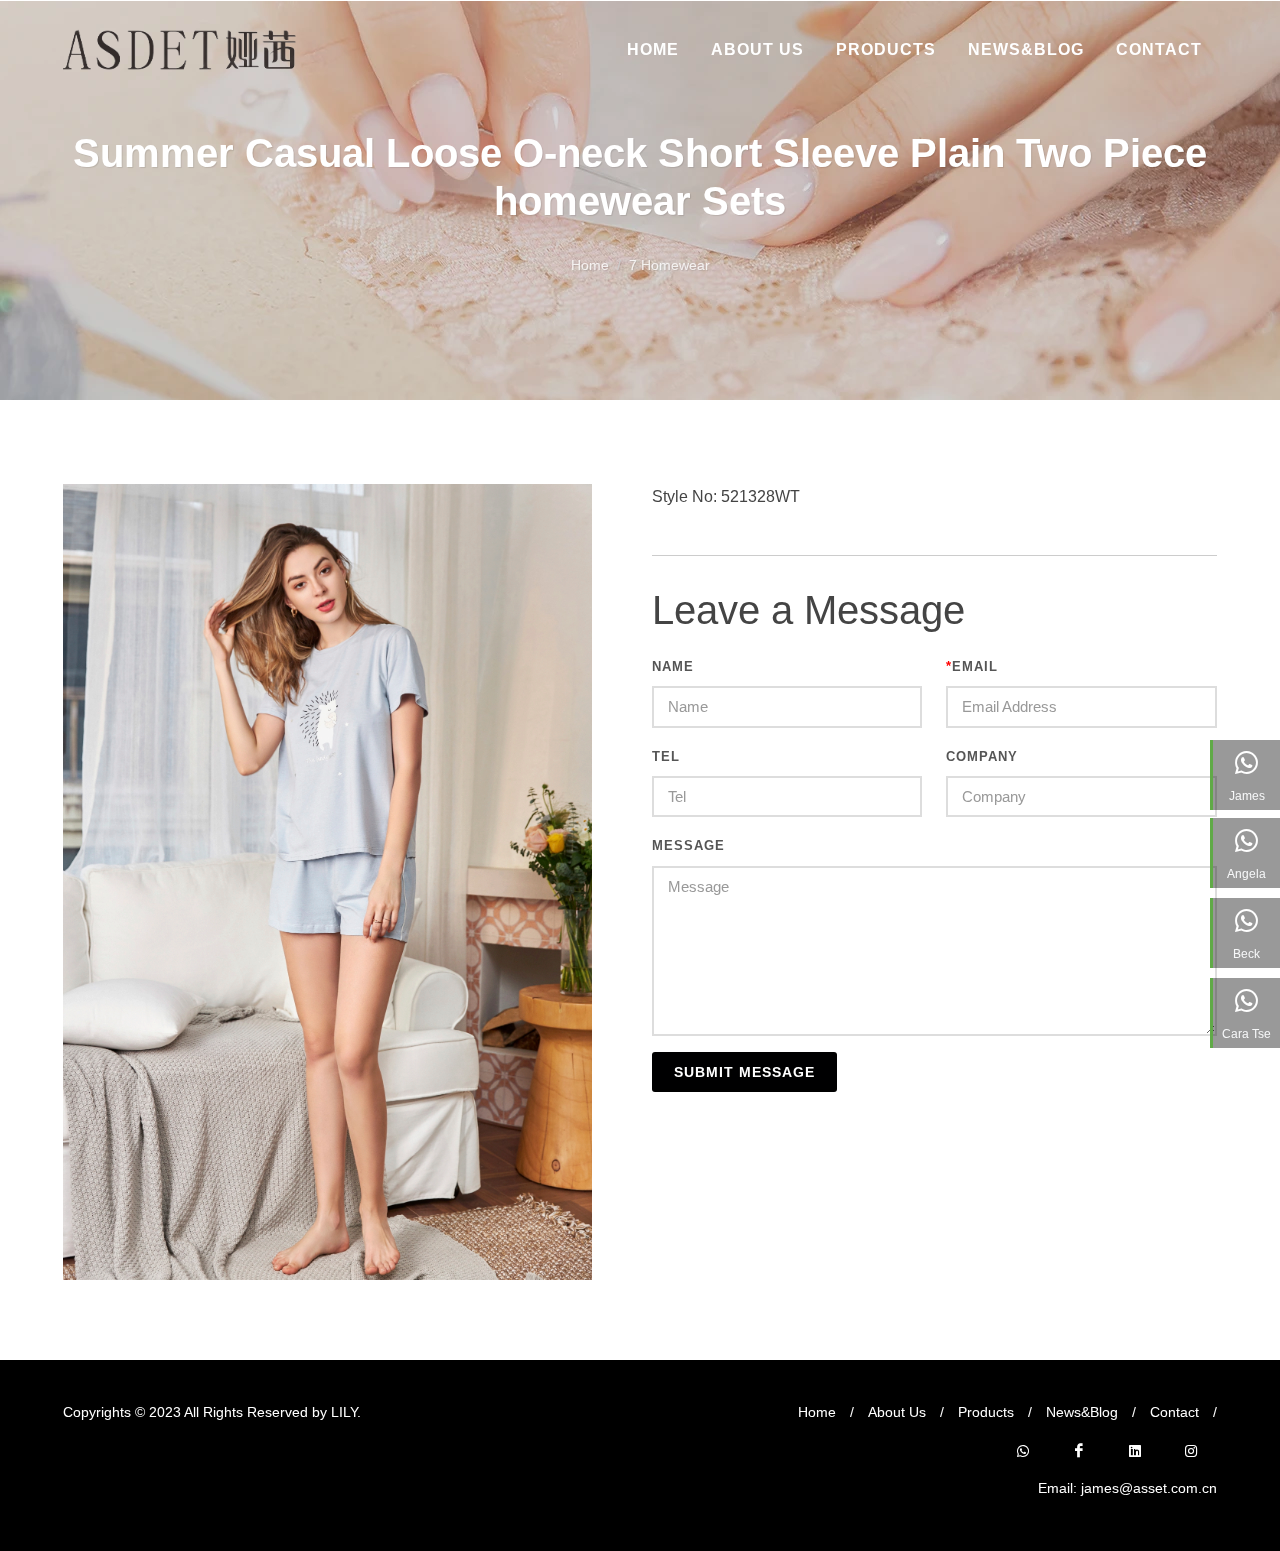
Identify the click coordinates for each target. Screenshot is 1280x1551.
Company (982, 756)
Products (986, 1412)
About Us (897, 1412)
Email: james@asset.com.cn (1127, 1488)
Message (688, 845)
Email (972, 666)
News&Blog (1082, 1412)
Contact (1174, 1412)
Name (673, 666)
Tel (666, 756)
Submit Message (744, 1072)
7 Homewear (669, 265)
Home (590, 265)
